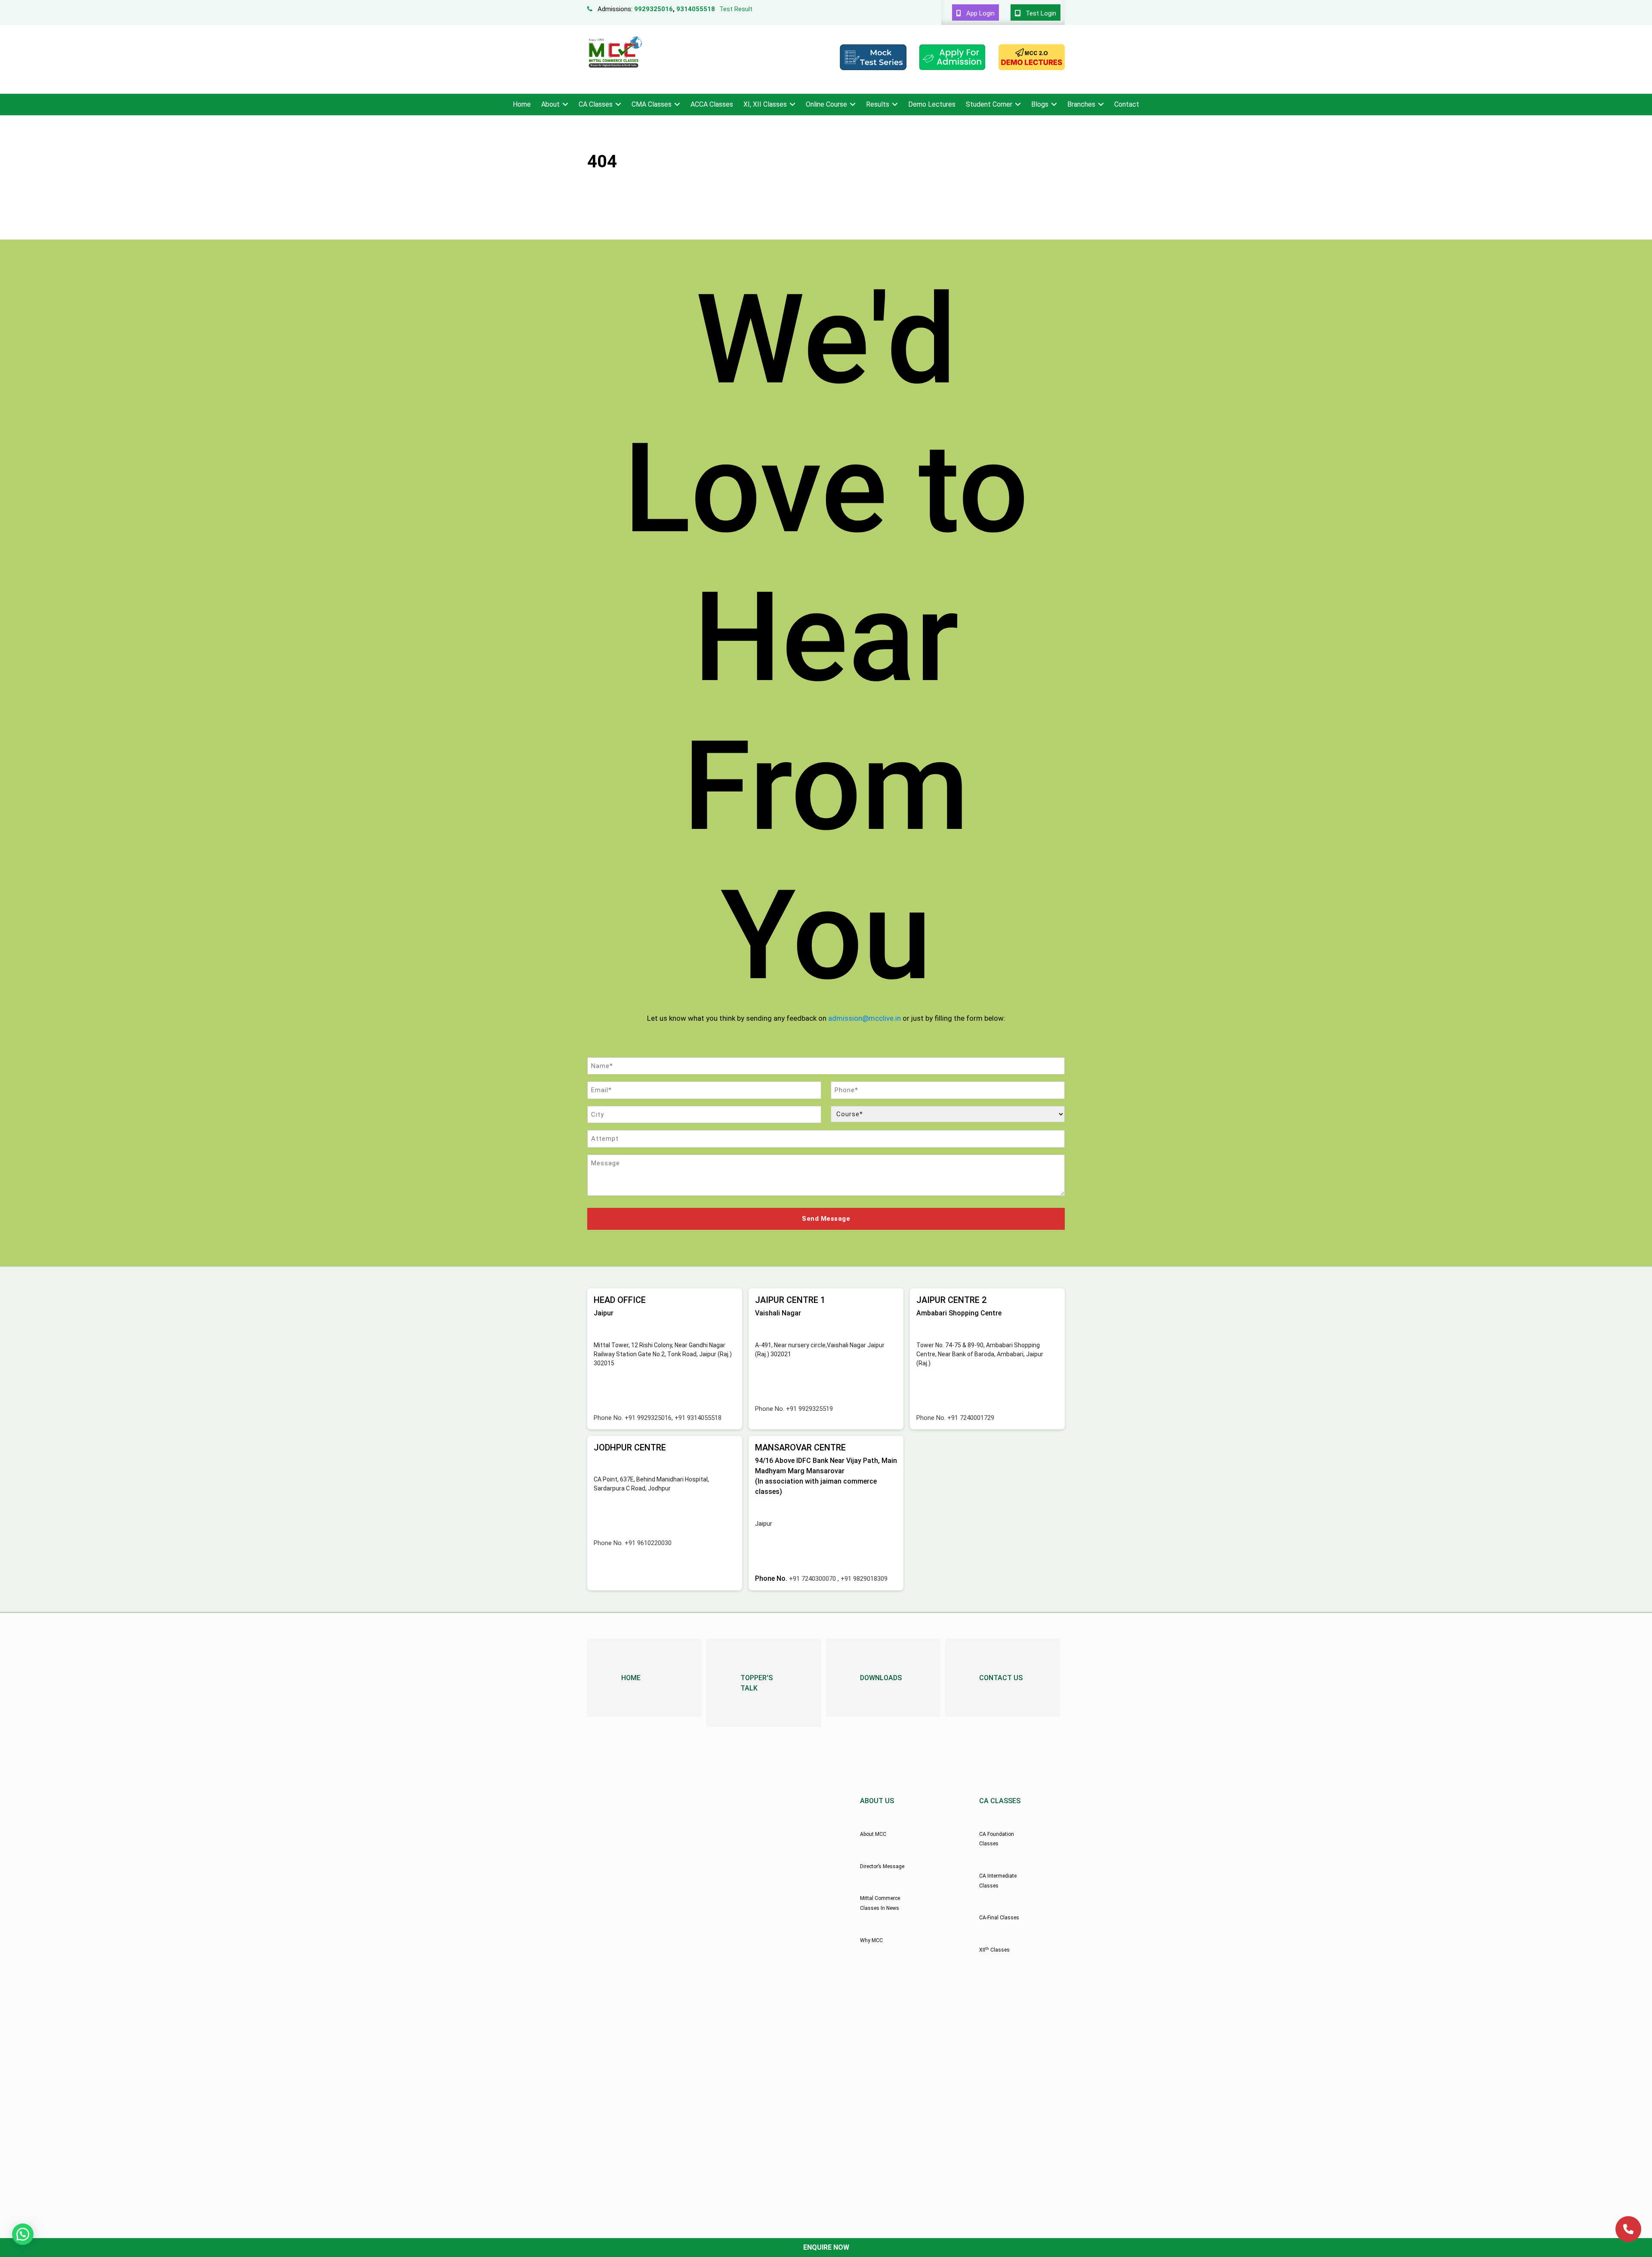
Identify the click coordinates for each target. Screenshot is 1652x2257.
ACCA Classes (712, 104)
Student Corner (989, 104)
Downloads (881, 1678)
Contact (1127, 104)
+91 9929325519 (809, 1409)
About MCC (873, 1834)
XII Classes (994, 1950)
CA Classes (596, 104)
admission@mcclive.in (865, 1018)
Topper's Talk (757, 1683)
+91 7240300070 (813, 1579)
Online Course (826, 104)
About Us (877, 1801)
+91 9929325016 (648, 1418)
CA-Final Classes (999, 1918)
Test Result (736, 9)
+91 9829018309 (864, 1579)
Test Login (1040, 13)
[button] (23, 2234)
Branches (1081, 104)
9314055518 (696, 9)
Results (878, 104)
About (550, 104)
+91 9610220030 (648, 1543)
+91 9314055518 (698, 1418)
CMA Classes (652, 104)
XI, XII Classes (765, 104)
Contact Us (1001, 1678)
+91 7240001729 (971, 1418)
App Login (980, 13)
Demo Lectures (932, 104)
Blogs (1040, 104)
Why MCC (871, 1940)
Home (522, 104)
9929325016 (653, 9)
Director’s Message (882, 1866)
